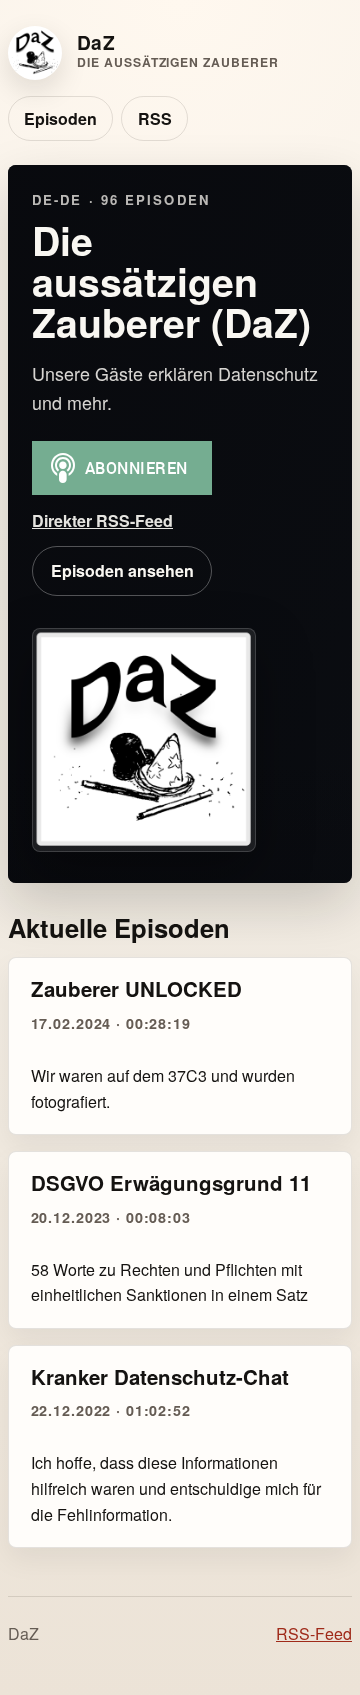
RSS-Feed (314, 1633)
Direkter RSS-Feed (102, 520)
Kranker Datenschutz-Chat (160, 1376)
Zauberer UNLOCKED (136, 988)
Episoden (60, 118)
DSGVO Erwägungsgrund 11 (171, 1182)
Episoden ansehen (122, 570)
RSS (155, 118)
